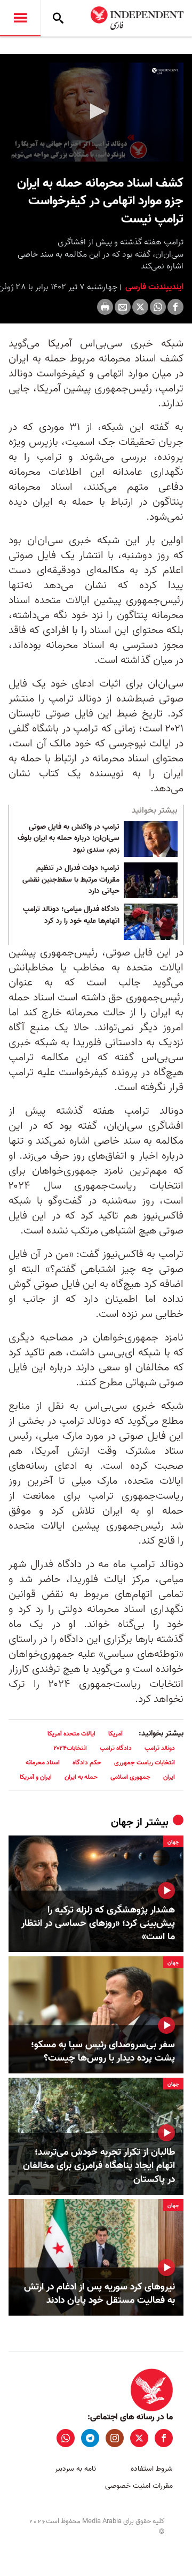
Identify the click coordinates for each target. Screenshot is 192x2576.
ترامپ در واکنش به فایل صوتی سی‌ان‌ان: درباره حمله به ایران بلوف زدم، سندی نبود (69, 839)
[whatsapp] (66, 2438)
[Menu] (20, 18)
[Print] (105, 307)
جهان (122, 1823)
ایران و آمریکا (36, 1777)
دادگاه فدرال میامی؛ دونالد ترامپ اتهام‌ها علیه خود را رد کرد (71, 915)
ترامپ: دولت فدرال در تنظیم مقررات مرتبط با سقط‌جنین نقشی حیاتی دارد (71, 880)
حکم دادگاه (87, 1763)
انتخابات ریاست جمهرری (145, 1763)
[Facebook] (175, 307)
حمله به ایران (81, 1777)
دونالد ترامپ (160, 1748)
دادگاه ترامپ (116, 1748)
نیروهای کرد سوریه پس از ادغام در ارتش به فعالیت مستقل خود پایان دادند (99, 2294)
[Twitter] (140, 307)
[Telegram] (90, 2438)
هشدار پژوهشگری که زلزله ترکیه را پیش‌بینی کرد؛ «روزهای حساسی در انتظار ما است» (98, 1924)
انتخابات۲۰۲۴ (70, 1748)
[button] (96, 111)
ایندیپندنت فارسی (153, 287)
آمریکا (115, 1734)
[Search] (58, 18)
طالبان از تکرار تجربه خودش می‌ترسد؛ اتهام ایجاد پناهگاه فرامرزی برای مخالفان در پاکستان (99, 2166)
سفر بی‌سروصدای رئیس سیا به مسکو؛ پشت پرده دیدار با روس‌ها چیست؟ (103, 2051)
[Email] (123, 307)
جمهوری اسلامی (130, 1777)
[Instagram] (115, 2438)
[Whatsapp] (158, 307)
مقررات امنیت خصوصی (139, 2486)
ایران (169, 1777)
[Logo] (165, 71)
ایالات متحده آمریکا (71, 1734)
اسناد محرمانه (43, 1763)
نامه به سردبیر (75, 2469)
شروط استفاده (152, 2469)
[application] (96, 112)
